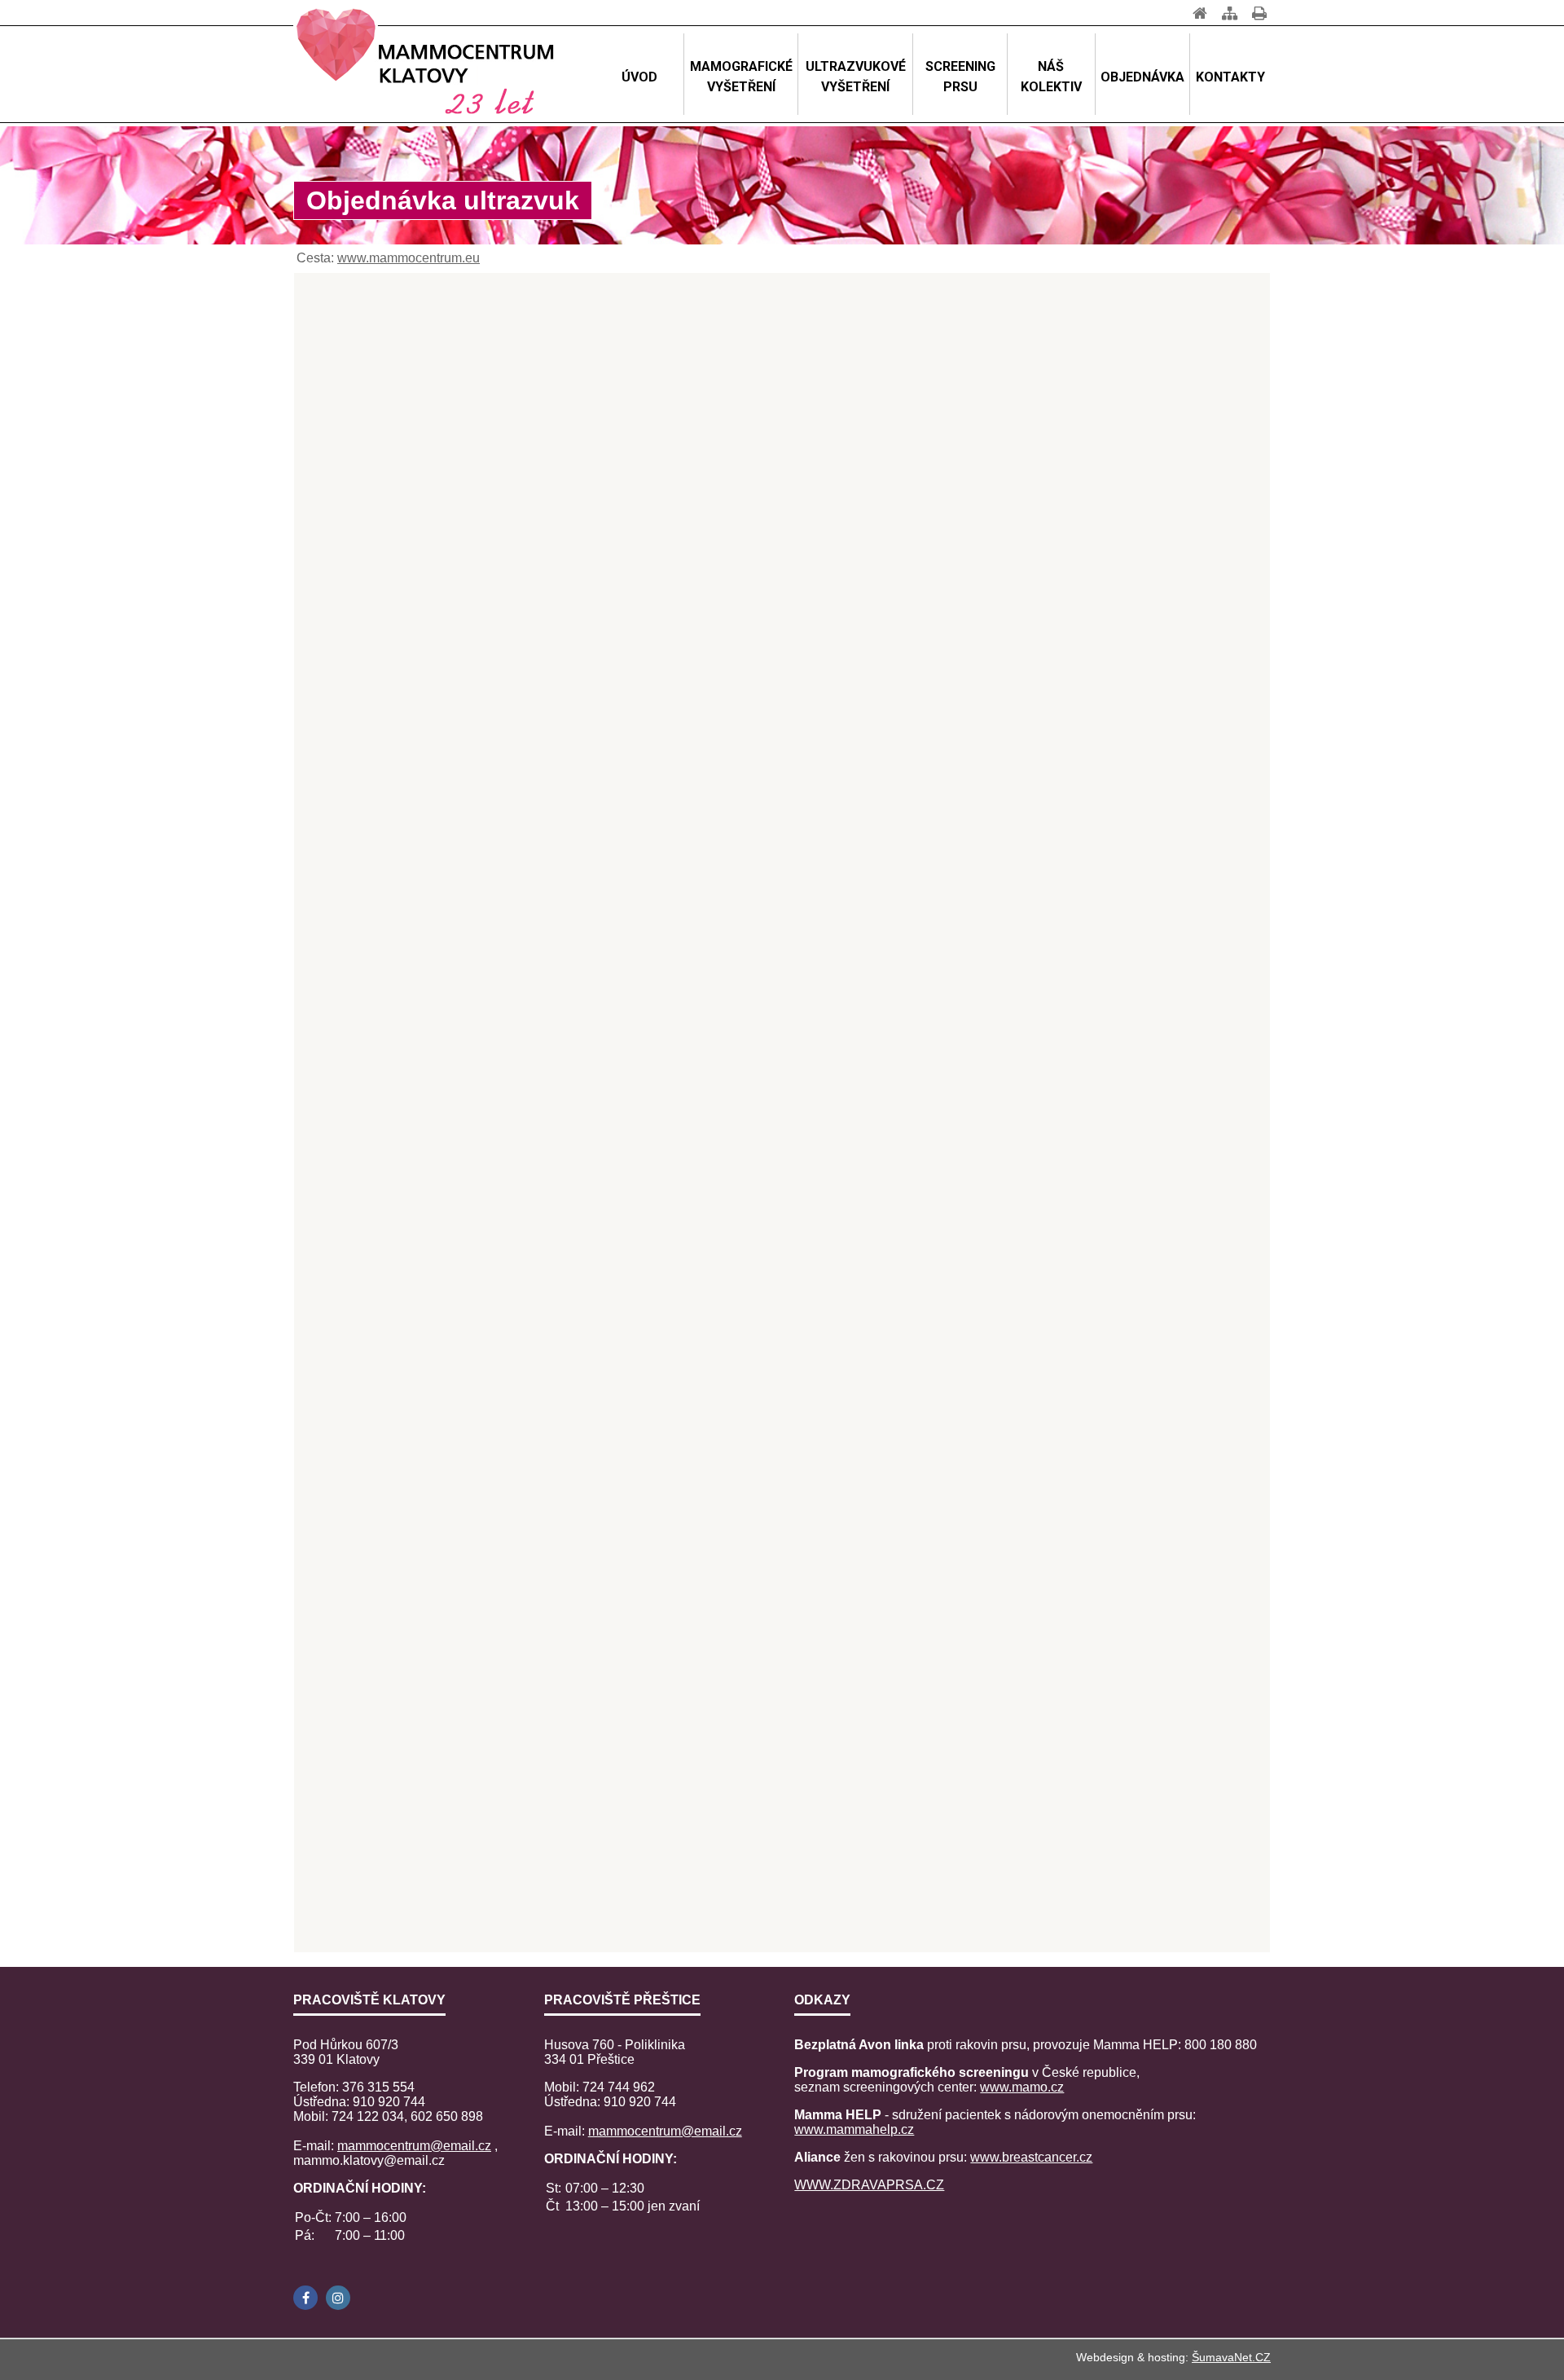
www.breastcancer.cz (1031, 2157)
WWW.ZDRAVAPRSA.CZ (869, 2185)
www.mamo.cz (1022, 2087)
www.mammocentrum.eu (409, 258)
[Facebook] (305, 2298)
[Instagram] (338, 2298)
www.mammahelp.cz (854, 2129)
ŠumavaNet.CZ (1231, 2357)
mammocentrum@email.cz (414, 2146)
